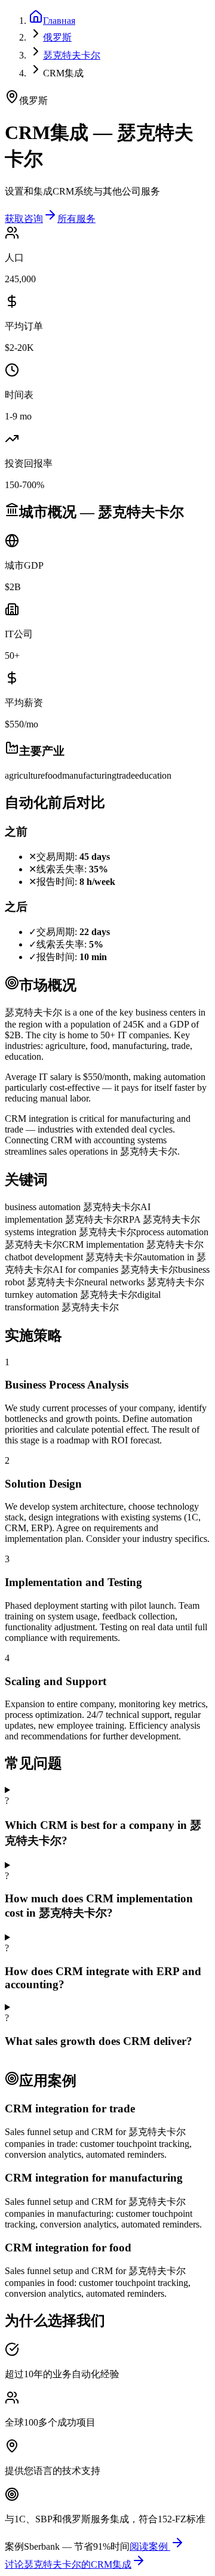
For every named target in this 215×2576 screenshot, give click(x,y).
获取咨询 (24, 219)
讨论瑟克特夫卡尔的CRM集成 (68, 2564)
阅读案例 (150, 2546)
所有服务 (76, 219)
